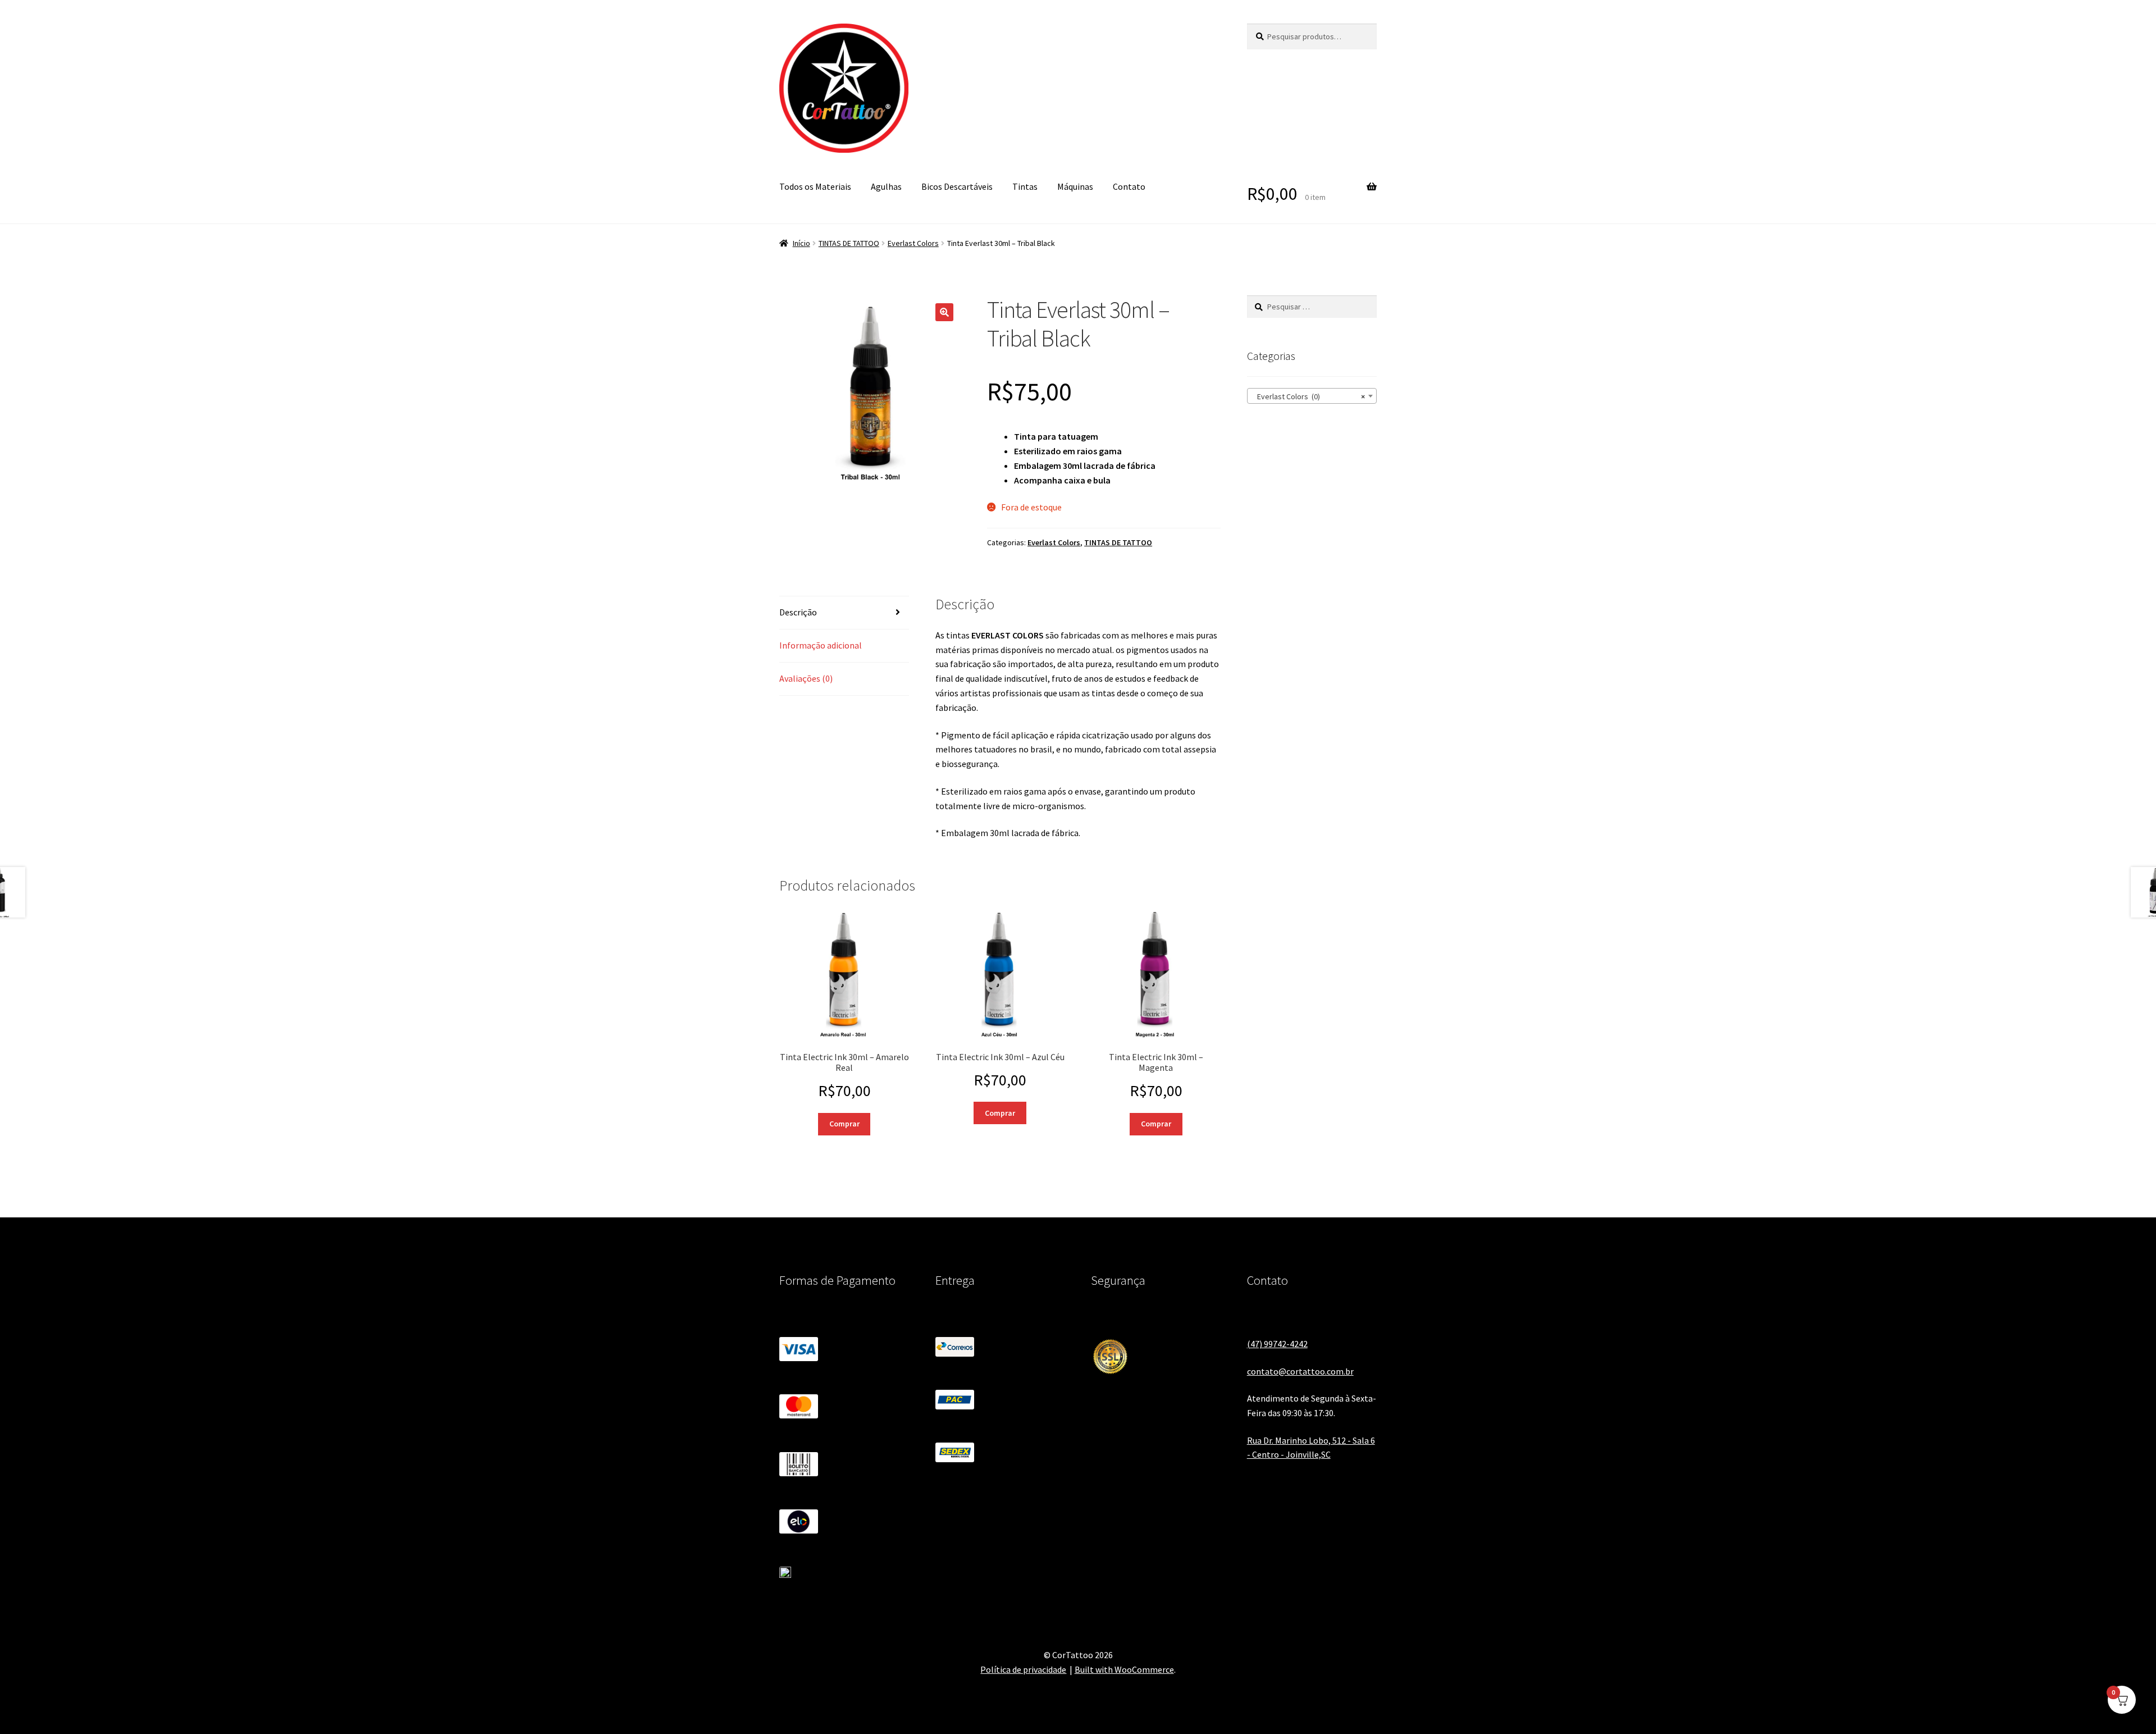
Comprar (844, 1124)
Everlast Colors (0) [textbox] (1308, 396)
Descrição (798, 612)
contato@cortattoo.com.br (1300, 1371)
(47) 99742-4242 (1277, 1344)
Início (801, 243)
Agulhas (886, 186)
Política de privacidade (1023, 1669)
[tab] (844, 613)
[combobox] (1312, 396)
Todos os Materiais (815, 186)
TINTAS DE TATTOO (849, 243)
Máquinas (1075, 186)
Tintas (1025, 186)
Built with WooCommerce (1124, 1669)
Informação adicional (821, 645)
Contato (1129, 186)
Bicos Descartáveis (957, 186)
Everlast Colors (913, 243)
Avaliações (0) (806, 678)
